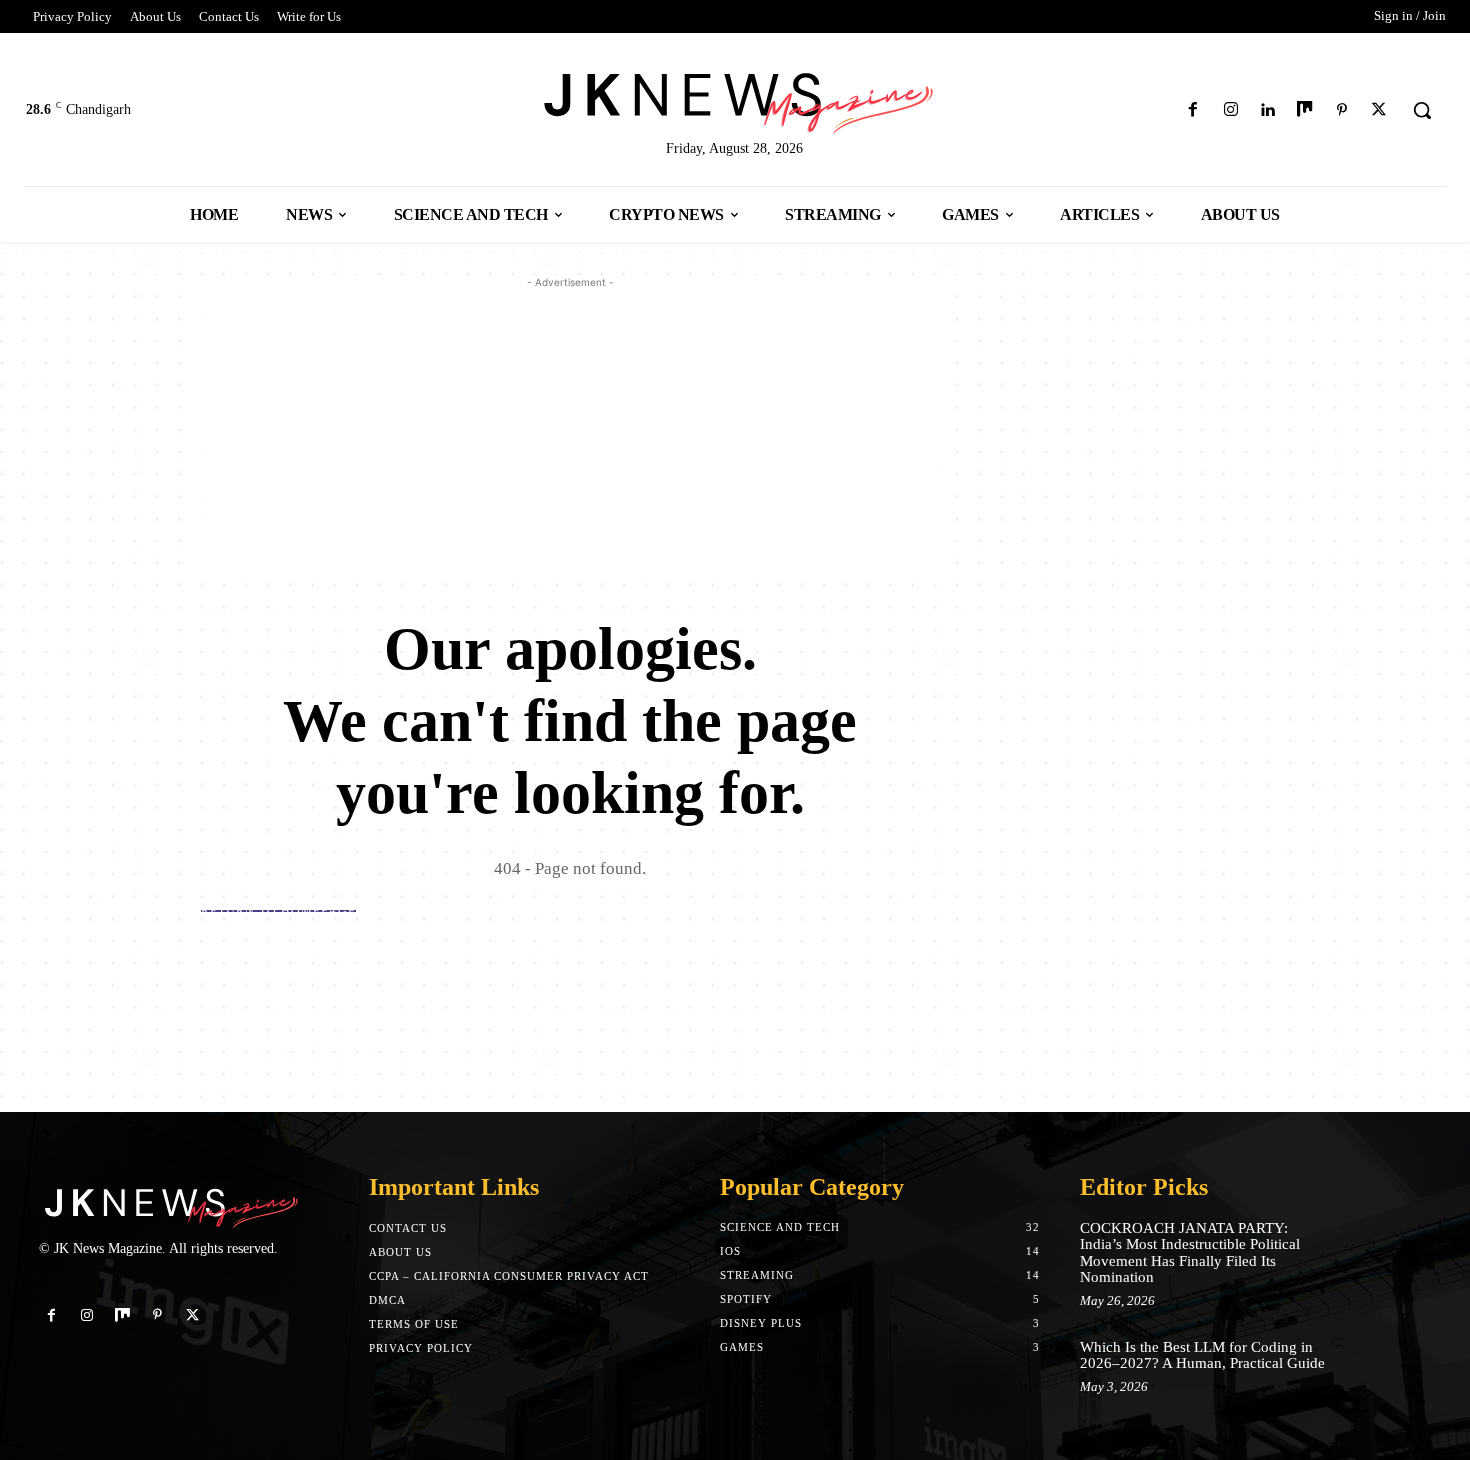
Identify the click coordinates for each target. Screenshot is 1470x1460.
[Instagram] (1230, 110)
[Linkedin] (1267, 110)
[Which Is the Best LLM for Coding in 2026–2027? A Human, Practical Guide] (1372, 1367)
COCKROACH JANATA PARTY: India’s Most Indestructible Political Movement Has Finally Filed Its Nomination (1190, 1253)
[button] (1422, 110)
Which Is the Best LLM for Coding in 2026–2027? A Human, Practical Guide (1202, 1355)
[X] (1379, 110)
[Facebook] (1193, 110)
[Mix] (1304, 110)
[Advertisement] (570, 433)
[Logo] (735, 99)
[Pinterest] (1342, 110)
